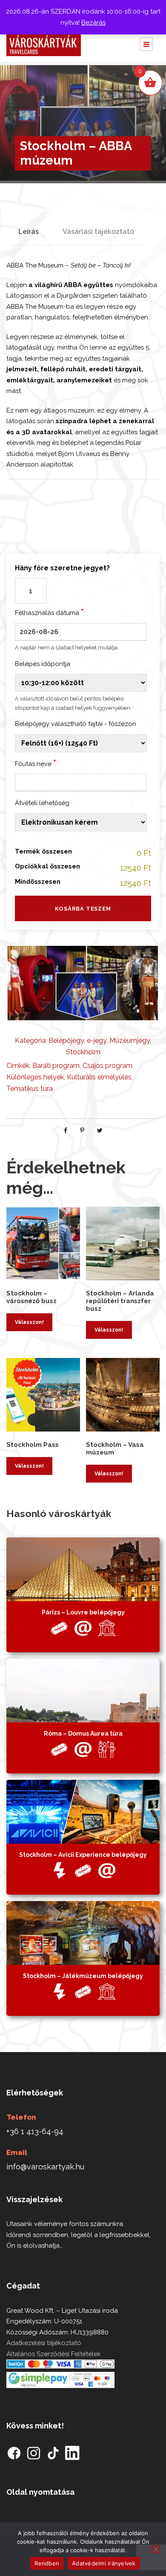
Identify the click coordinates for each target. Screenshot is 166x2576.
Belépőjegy (66, 1040)
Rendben (47, 2563)
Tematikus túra (30, 1089)
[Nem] (155, 2549)
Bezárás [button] (93, 23)
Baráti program (56, 1066)
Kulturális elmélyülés (99, 1077)
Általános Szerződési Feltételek (54, 2354)
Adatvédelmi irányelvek (104, 2563)
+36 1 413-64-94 (35, 2131)
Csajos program (107, 1066)
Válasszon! (29, 1322)
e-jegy (97, 1040)
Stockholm (83, 1052)
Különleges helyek (35, 1077)
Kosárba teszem (83, 909)
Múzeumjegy (130, 1040)
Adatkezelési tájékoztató (44, 2343)
